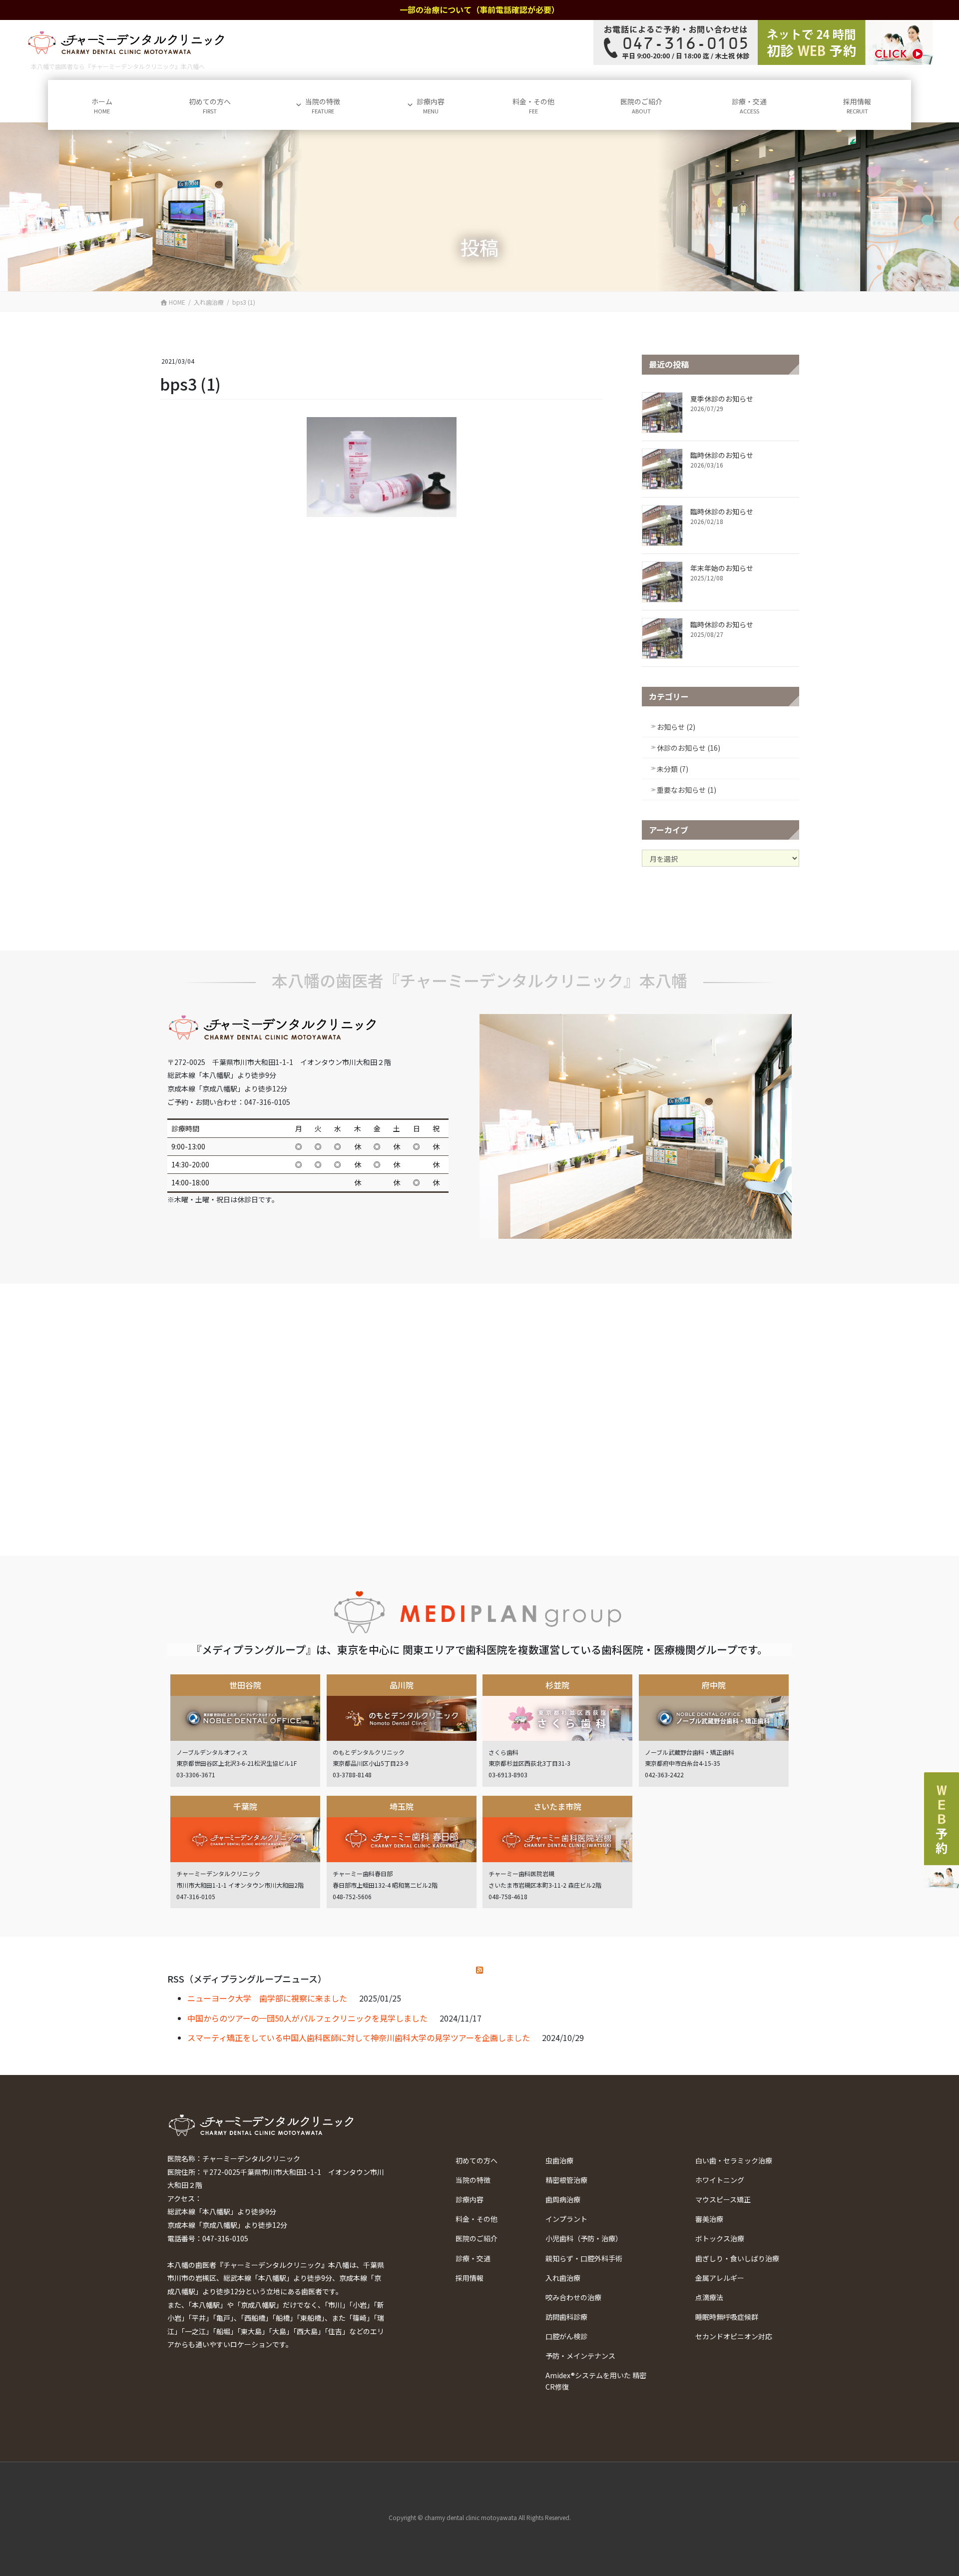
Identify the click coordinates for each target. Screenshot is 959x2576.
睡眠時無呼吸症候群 (727, 2317)
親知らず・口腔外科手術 (584, 2258)
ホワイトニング (720, 2180)
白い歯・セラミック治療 (734, 2160)
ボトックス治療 (720, 2238)
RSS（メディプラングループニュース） (247, 1979)
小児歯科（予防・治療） (584, 2238)
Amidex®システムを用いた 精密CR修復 (596, 2381)
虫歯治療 (559, 2160)
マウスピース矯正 (723, 2199)
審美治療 (709, 2219)
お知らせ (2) (676, 727)
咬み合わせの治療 (573, 2297)
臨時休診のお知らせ (722, 455)
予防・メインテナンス (580, 2356)
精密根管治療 (566, 2180)
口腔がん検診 (566, 2336)
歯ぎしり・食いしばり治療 (737, 2258)
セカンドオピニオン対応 (734, 2336)
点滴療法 (709, 2297)
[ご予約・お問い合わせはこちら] (763, 42)
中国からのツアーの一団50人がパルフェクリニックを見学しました (307, 2018)
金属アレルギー (720, 2278)
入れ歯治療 (563, 2278)
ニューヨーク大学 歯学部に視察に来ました (267, 1998)
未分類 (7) (673, 769)
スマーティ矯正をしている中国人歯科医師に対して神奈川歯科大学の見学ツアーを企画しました (359, 2038)
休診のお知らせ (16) (689, 748)
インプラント (566, 2219)
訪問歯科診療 (566, 2317)
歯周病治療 (563, 2199)
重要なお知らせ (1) (687, 790)
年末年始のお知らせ (722, 568)
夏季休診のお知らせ (722, 399)
